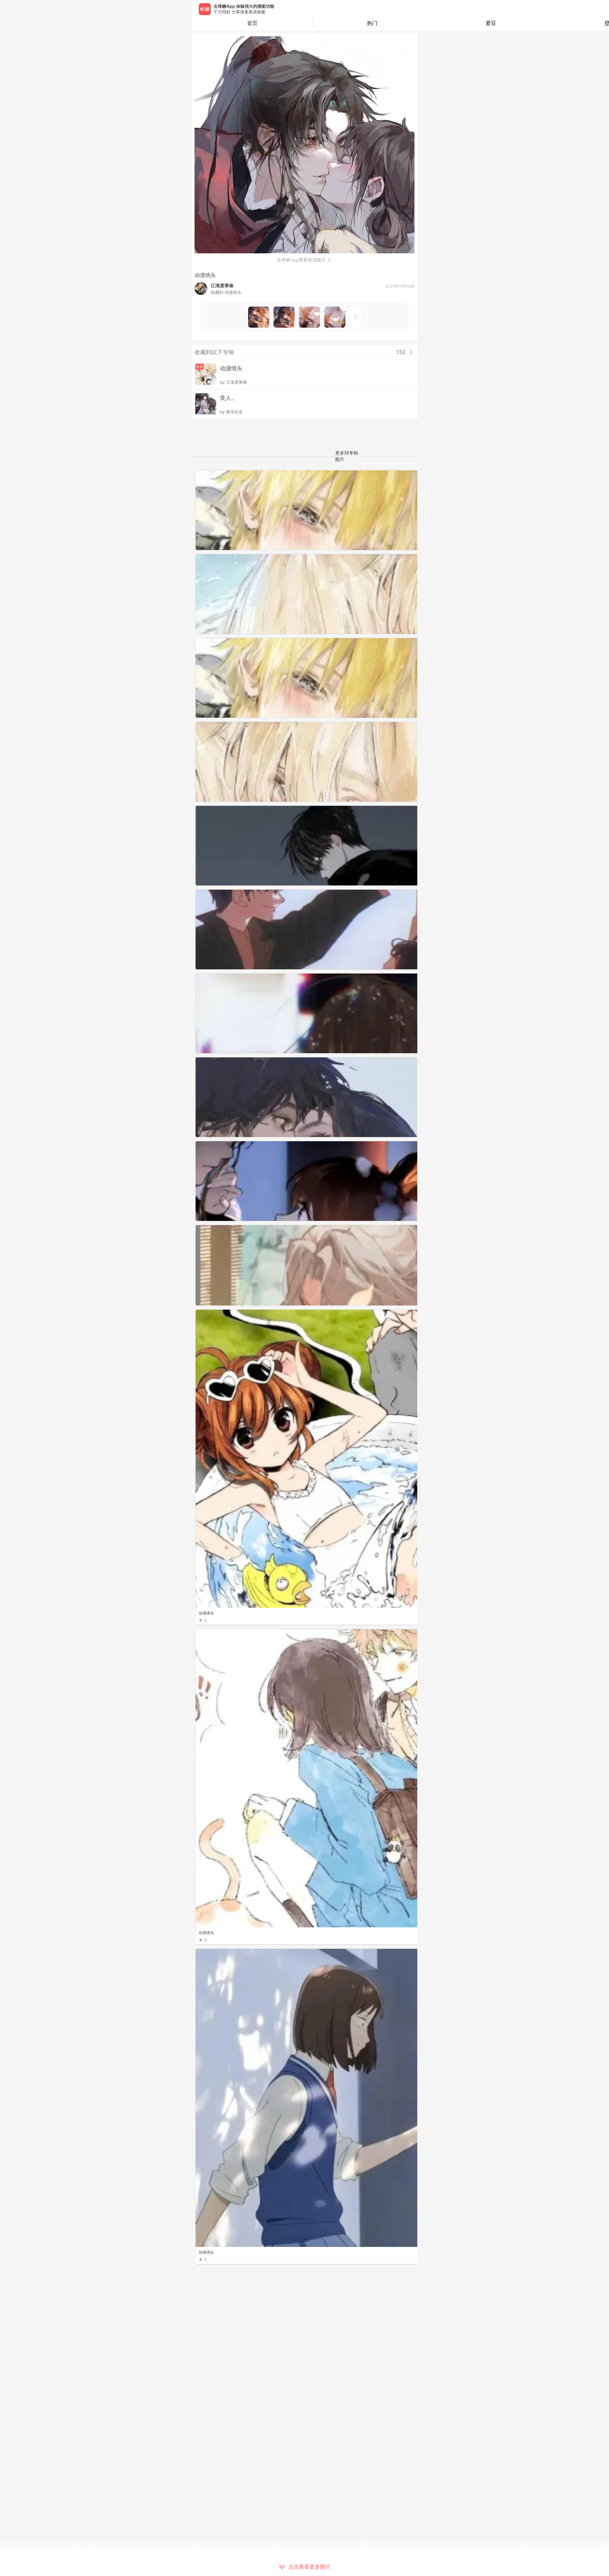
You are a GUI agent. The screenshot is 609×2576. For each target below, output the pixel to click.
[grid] (306, 1523)
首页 (252, 23)
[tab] (372, 23)
